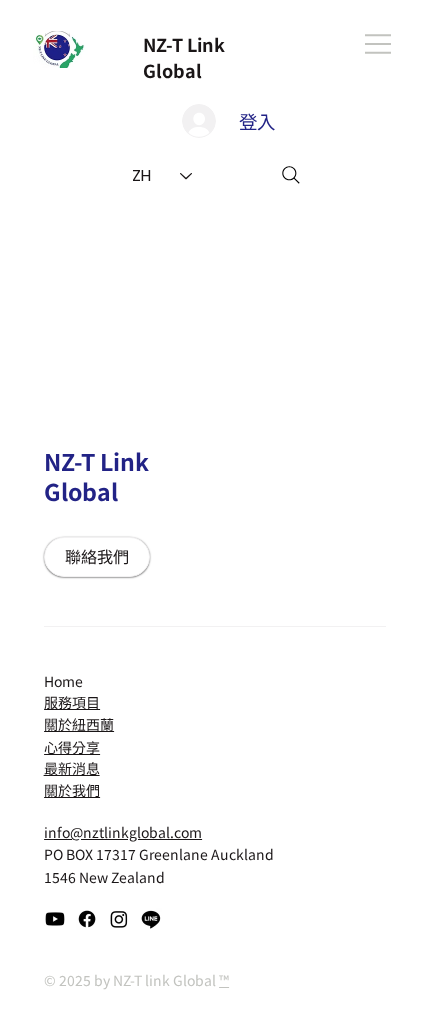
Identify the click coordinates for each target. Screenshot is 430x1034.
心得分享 (72, 747)
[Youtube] (55, 919)
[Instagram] (119, 919)
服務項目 (72, 702)
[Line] (151, 919)
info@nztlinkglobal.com (123, 832)
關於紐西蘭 (79, 724)
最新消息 (72, 768)
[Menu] (379, 44)
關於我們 (72, 790)
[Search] (291, 175)
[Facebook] (87, 919)
